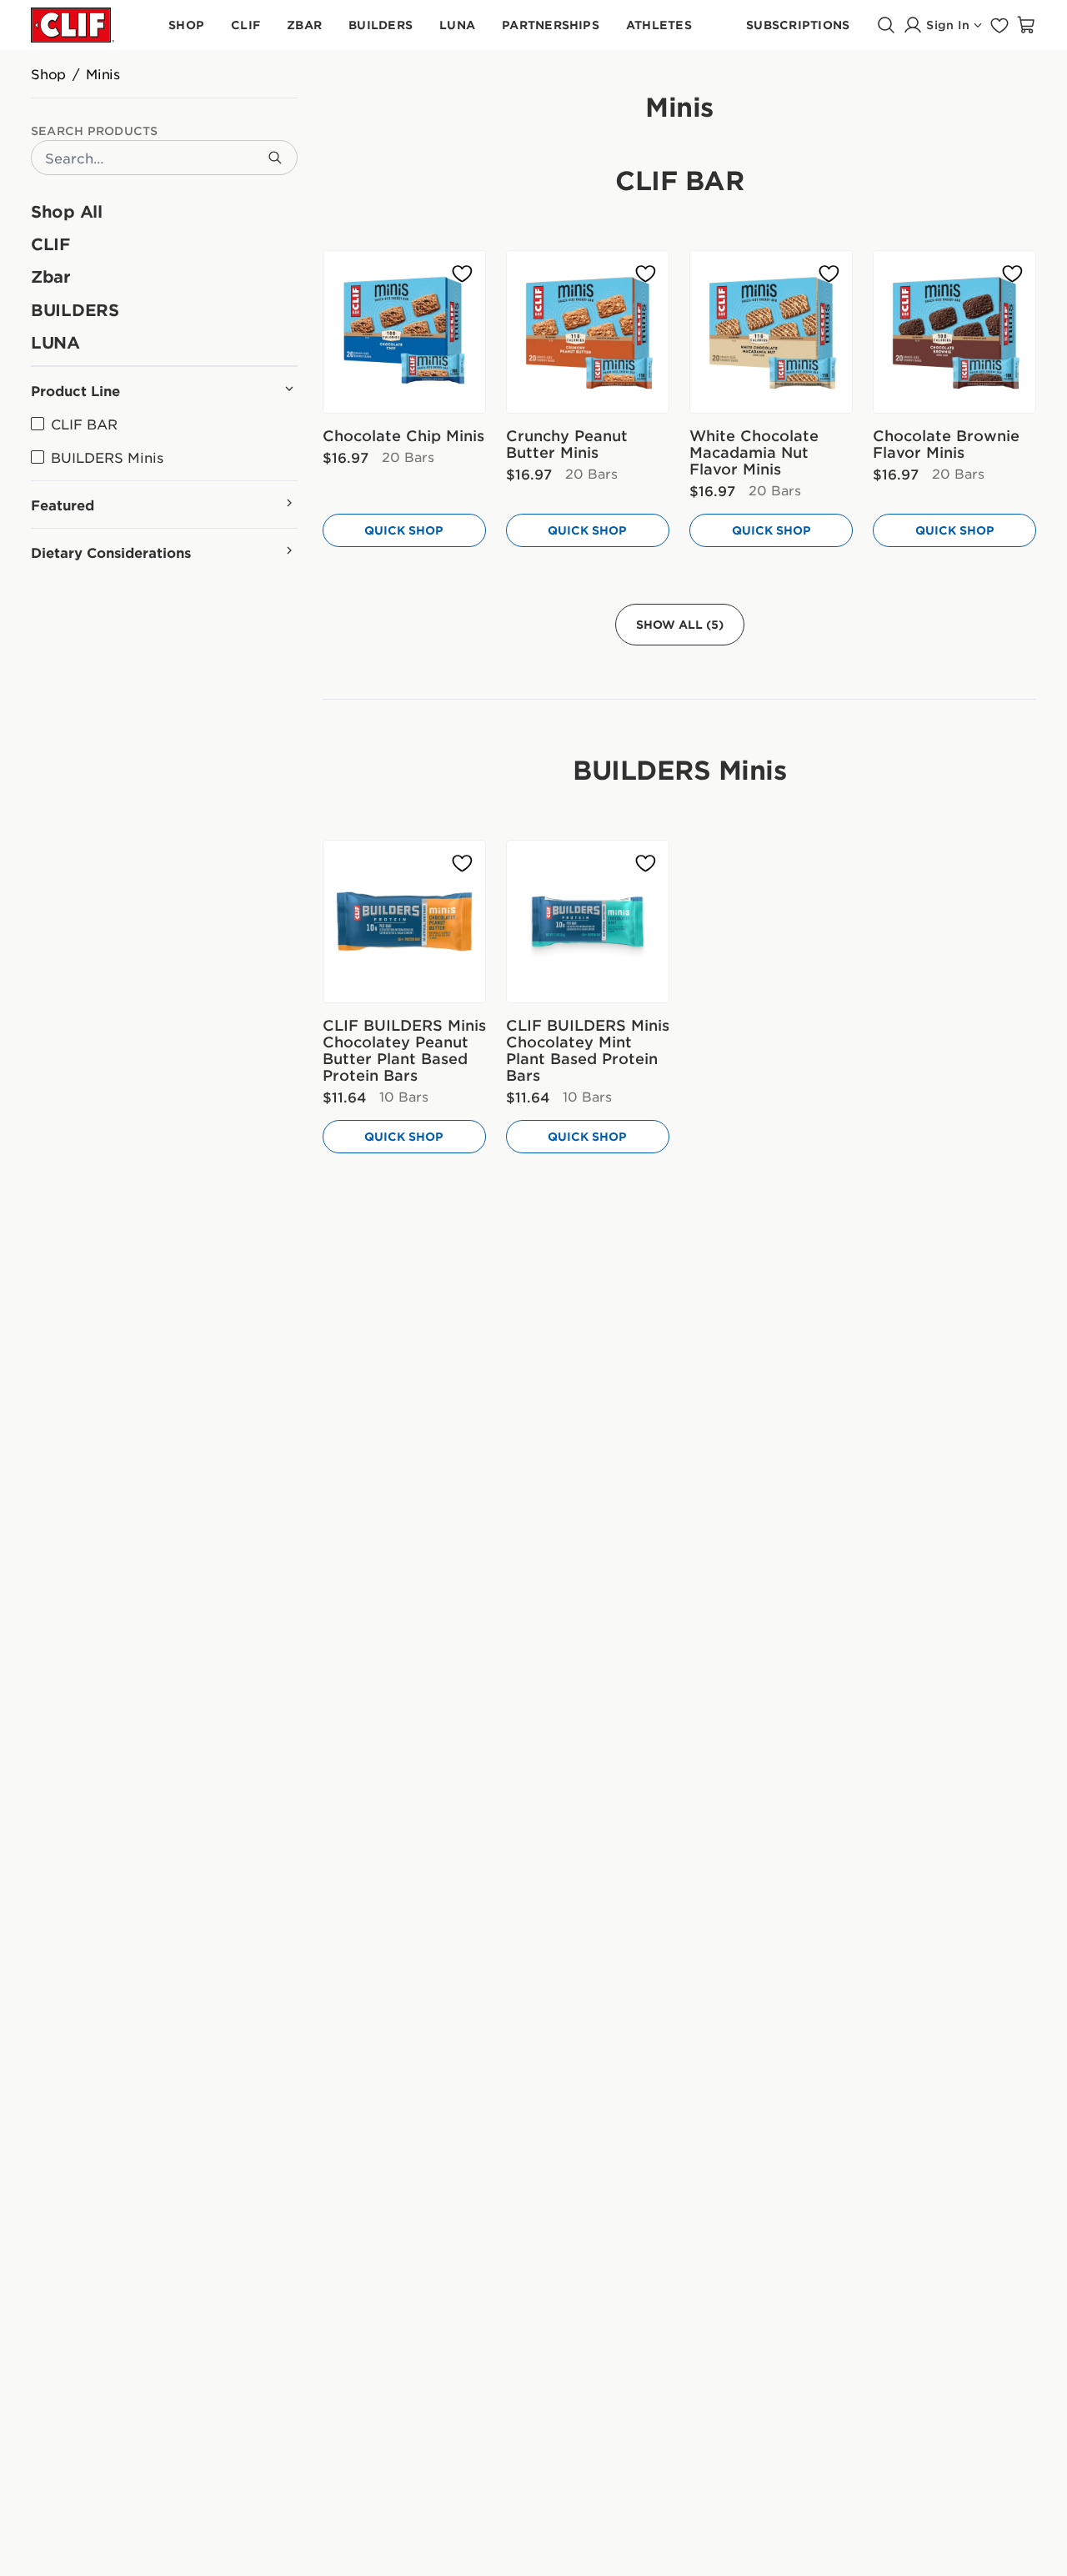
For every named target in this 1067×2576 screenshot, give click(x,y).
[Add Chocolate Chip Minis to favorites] (462, 274)
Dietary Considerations (111, 552)
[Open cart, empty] (1026, 25)
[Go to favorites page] (999, 25)
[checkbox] (74, 424)
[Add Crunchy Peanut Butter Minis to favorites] (646, 274)
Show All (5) (680, 624)
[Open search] (886, 25)
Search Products (95, 131)
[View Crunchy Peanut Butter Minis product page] (588, 332)
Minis (103, 73)
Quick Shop (404, 530)
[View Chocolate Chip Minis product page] (404, 332)
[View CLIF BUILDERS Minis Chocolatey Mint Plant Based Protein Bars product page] (588, 921)
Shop (48, 73)
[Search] (275, 158)
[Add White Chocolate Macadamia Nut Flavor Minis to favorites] (829, 274)
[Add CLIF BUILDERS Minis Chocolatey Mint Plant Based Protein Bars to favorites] (646, 864)
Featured (63, 505)
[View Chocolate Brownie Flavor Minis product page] (954, 332)
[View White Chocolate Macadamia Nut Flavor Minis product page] (771, 332)
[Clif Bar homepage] (73, 25)
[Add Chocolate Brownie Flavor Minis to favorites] (1012, 274)
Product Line (75, 390)
